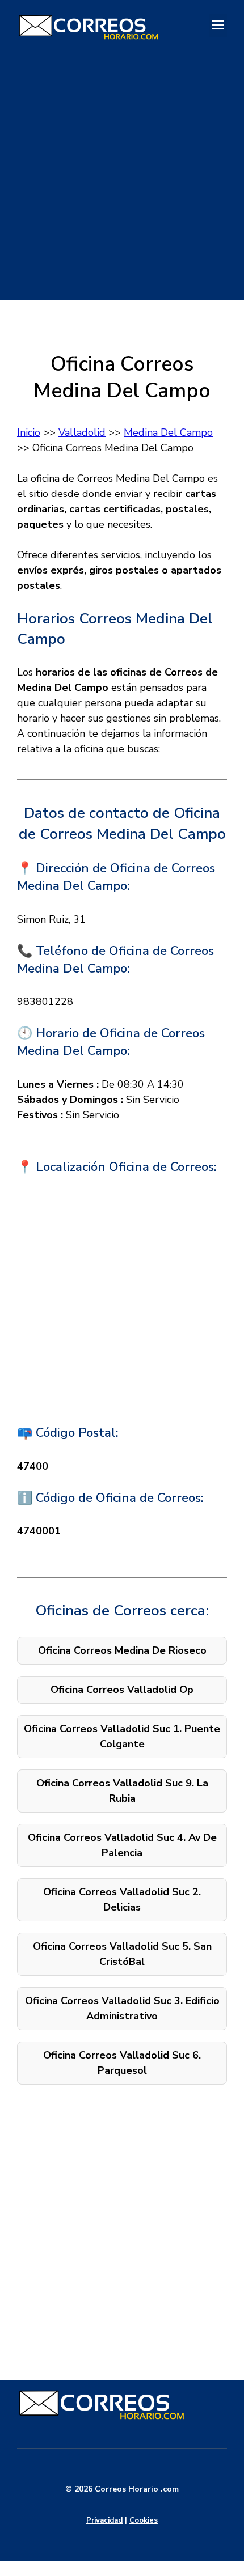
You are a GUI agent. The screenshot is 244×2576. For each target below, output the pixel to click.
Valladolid (82, 432)
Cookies (144, 2520)
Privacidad (104, 2520)
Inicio (29, 432)
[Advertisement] (122, 179)
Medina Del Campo (168, 432)
